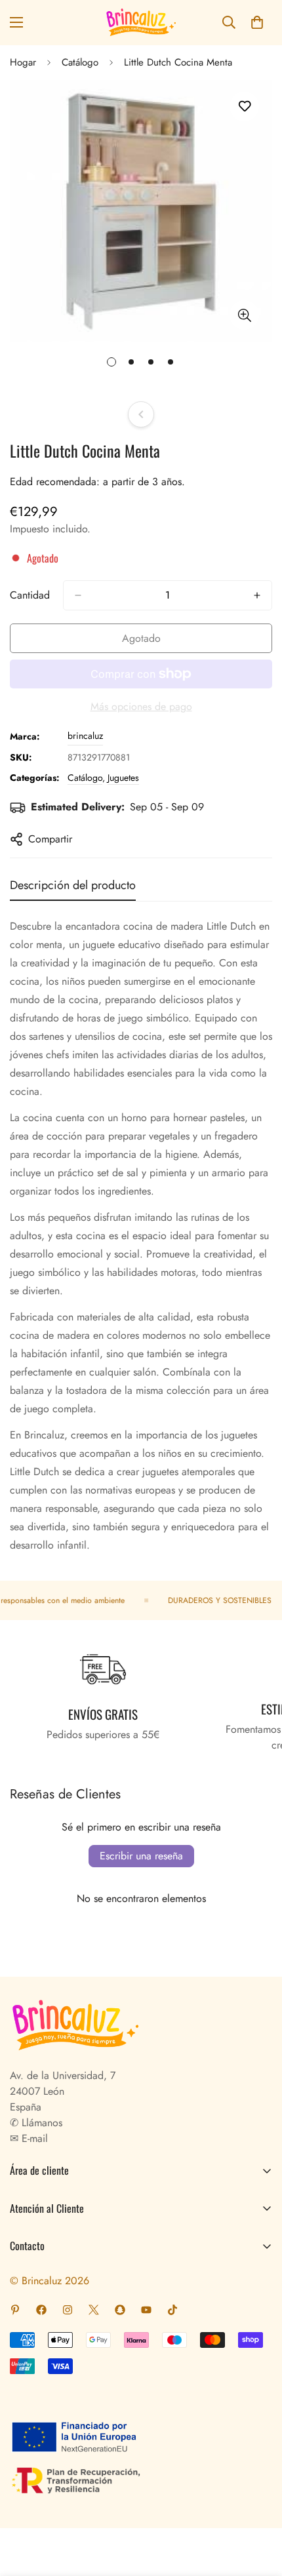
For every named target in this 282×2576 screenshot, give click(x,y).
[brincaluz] (141, 23)
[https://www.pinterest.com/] (15, 2310)
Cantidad (30, 595)
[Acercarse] (244, 315)
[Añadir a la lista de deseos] (244, 107)
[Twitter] (94, 2310)
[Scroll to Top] (258, 2507)
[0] (257, 22)
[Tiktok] (172, 2310)
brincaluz (85, 736)
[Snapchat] (120, 2310)
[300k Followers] (41, 2310)
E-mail (33, 2138)
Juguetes (123, 778)
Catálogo (80, 62)
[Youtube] (146, 2310)
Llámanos (40, 2123)
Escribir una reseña (141, 1856)
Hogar (23, 62)
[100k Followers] (68, 2310)
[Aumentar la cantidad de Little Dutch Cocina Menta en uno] (257, 595)
